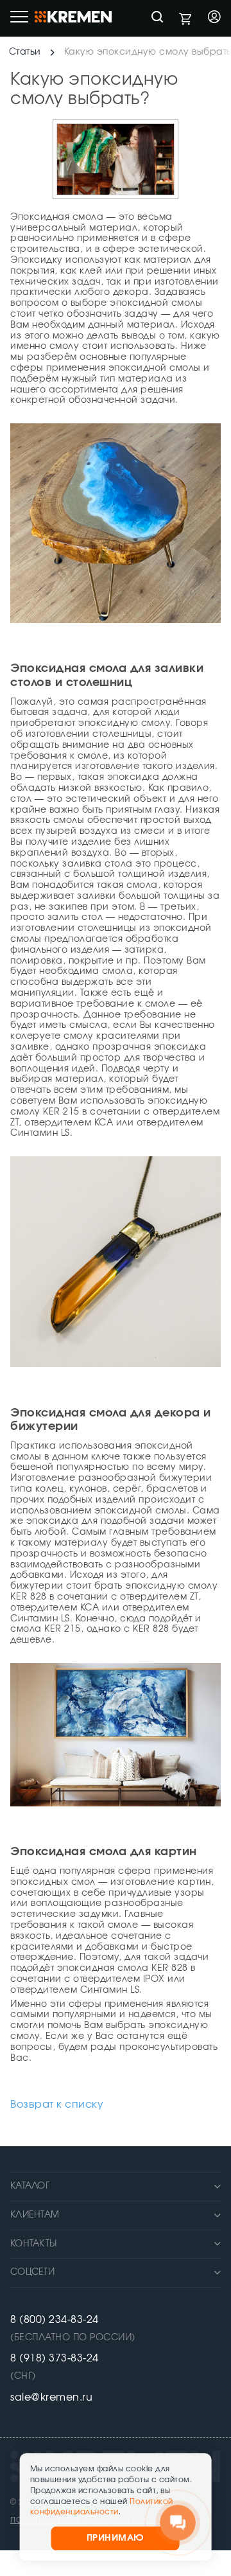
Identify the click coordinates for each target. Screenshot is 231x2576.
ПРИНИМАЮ (116, 2538)
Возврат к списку (57, 2104)
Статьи (25, 52)
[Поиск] (157, 18)
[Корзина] (185, 19)
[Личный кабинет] (214, 18)
